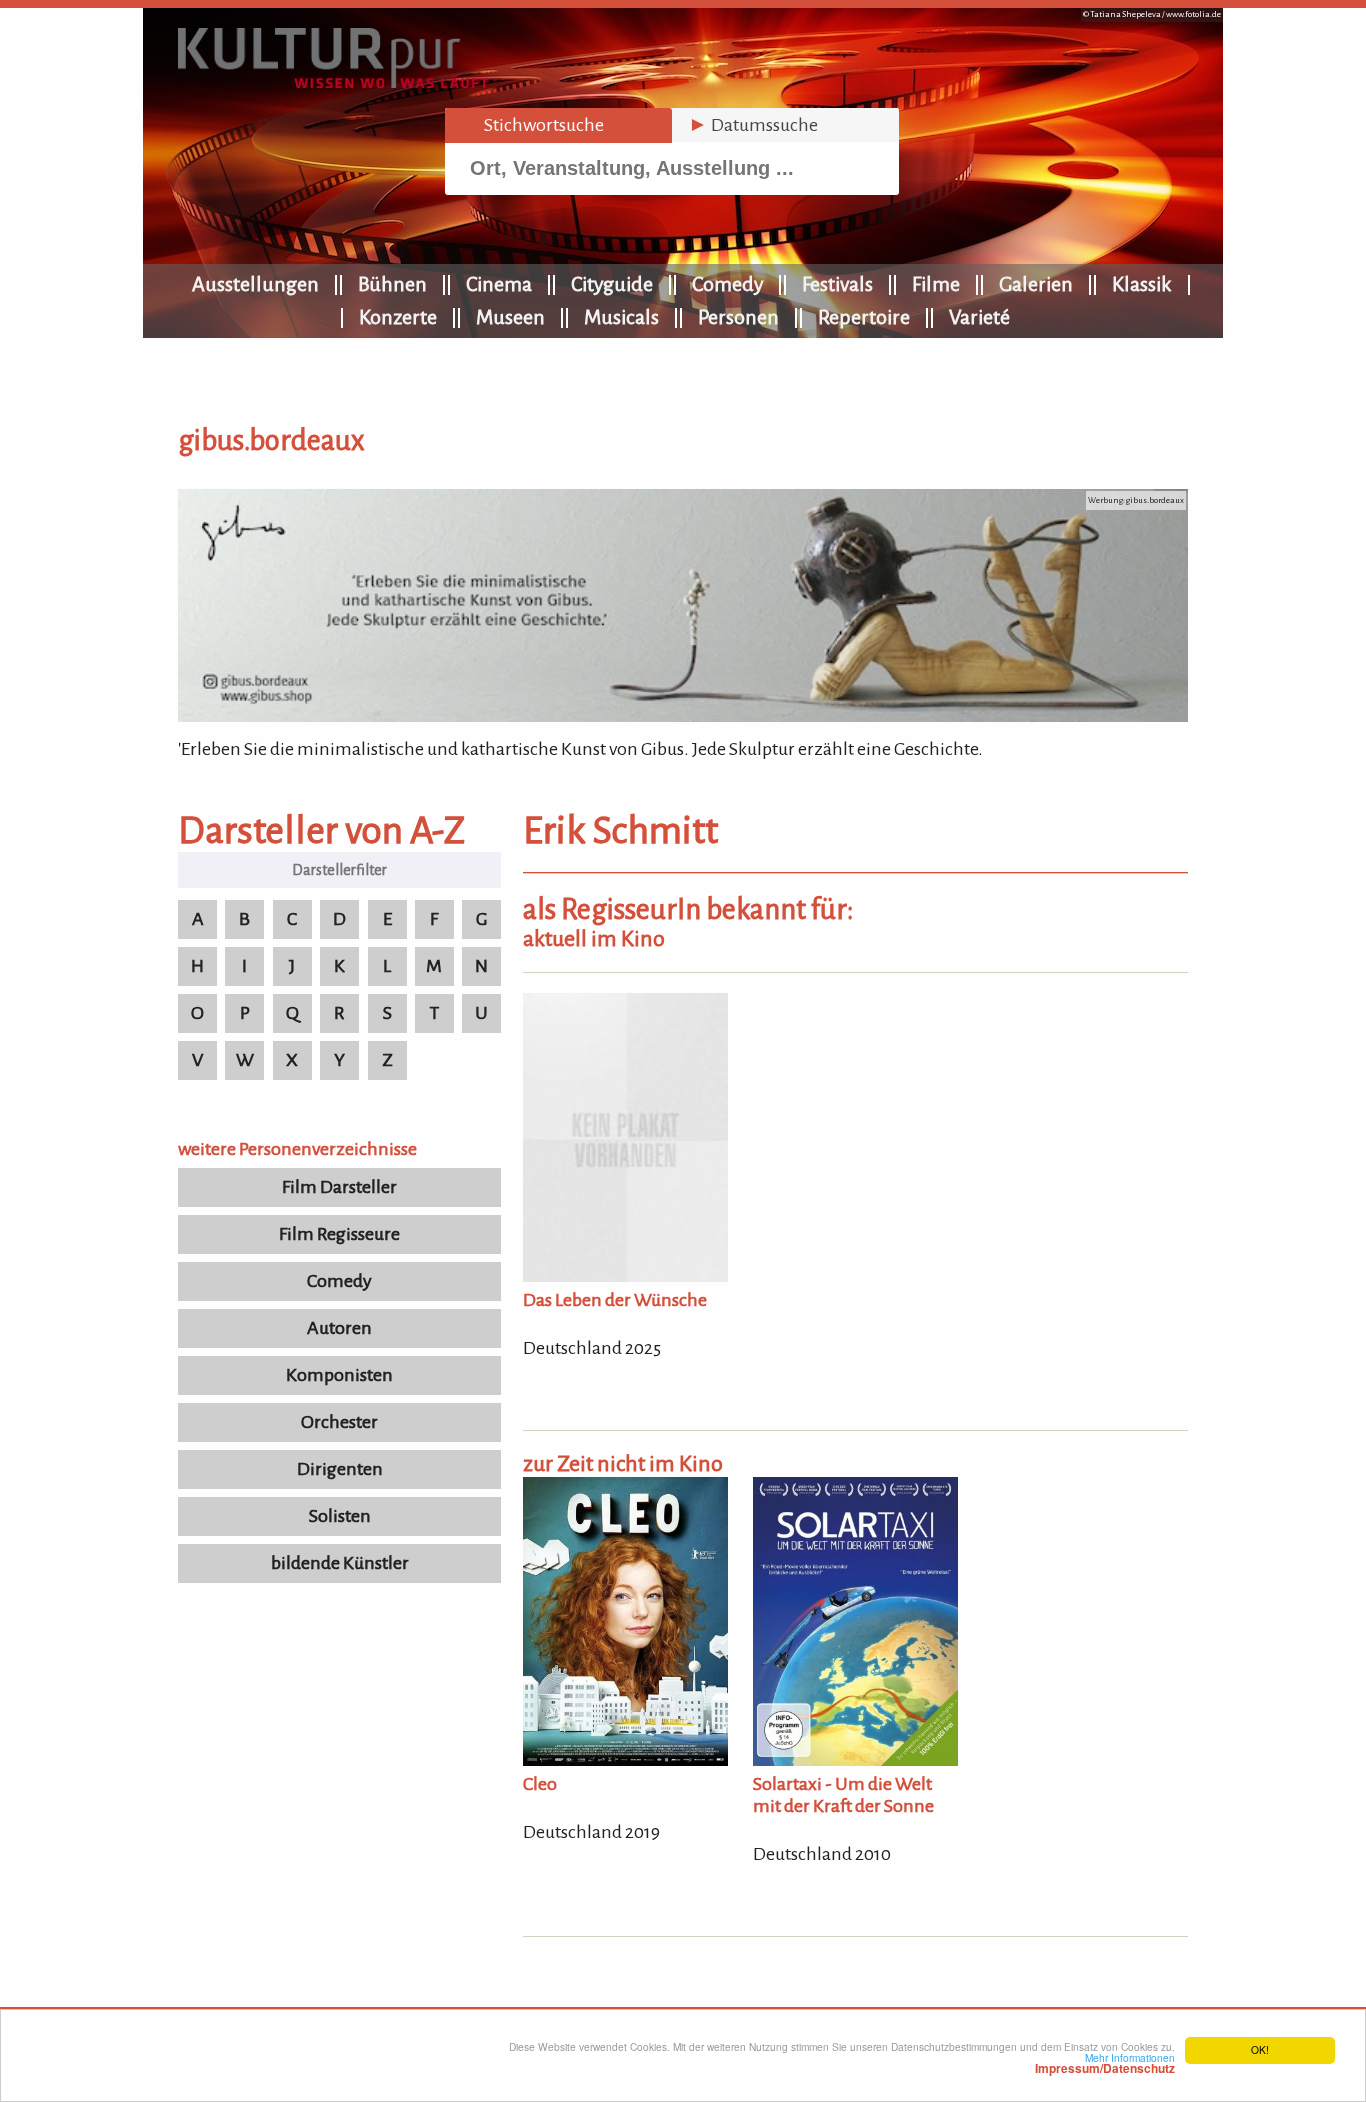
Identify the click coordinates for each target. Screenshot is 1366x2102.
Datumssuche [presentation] (753, 125)
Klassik (1142, 284)
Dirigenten (340, 1469)
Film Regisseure (339, 1234)
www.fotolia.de (1193, 14)
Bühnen (392, 284)
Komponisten (339, 1375)
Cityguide (612, 284)
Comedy (727, 284)
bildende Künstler (340, 1563)
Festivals (837, 284)
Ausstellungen (255, 284)
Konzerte (398, 317)
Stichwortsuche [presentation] (532, 125)
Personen (738, 317)
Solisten (340, 1516)
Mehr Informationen (1105, 2063)
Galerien (1036, 284)
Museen (510, 317)
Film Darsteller (339, 1187)
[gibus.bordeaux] (683, 716)
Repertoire (864, 317)
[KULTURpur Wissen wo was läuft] (333, 82)
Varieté (979, 317)
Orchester (339, 1422)
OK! (1260, 2049)
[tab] (558, 125)
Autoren (339, 1328)
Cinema (499, 284)
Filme (936, 284)
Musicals (621, 317)
